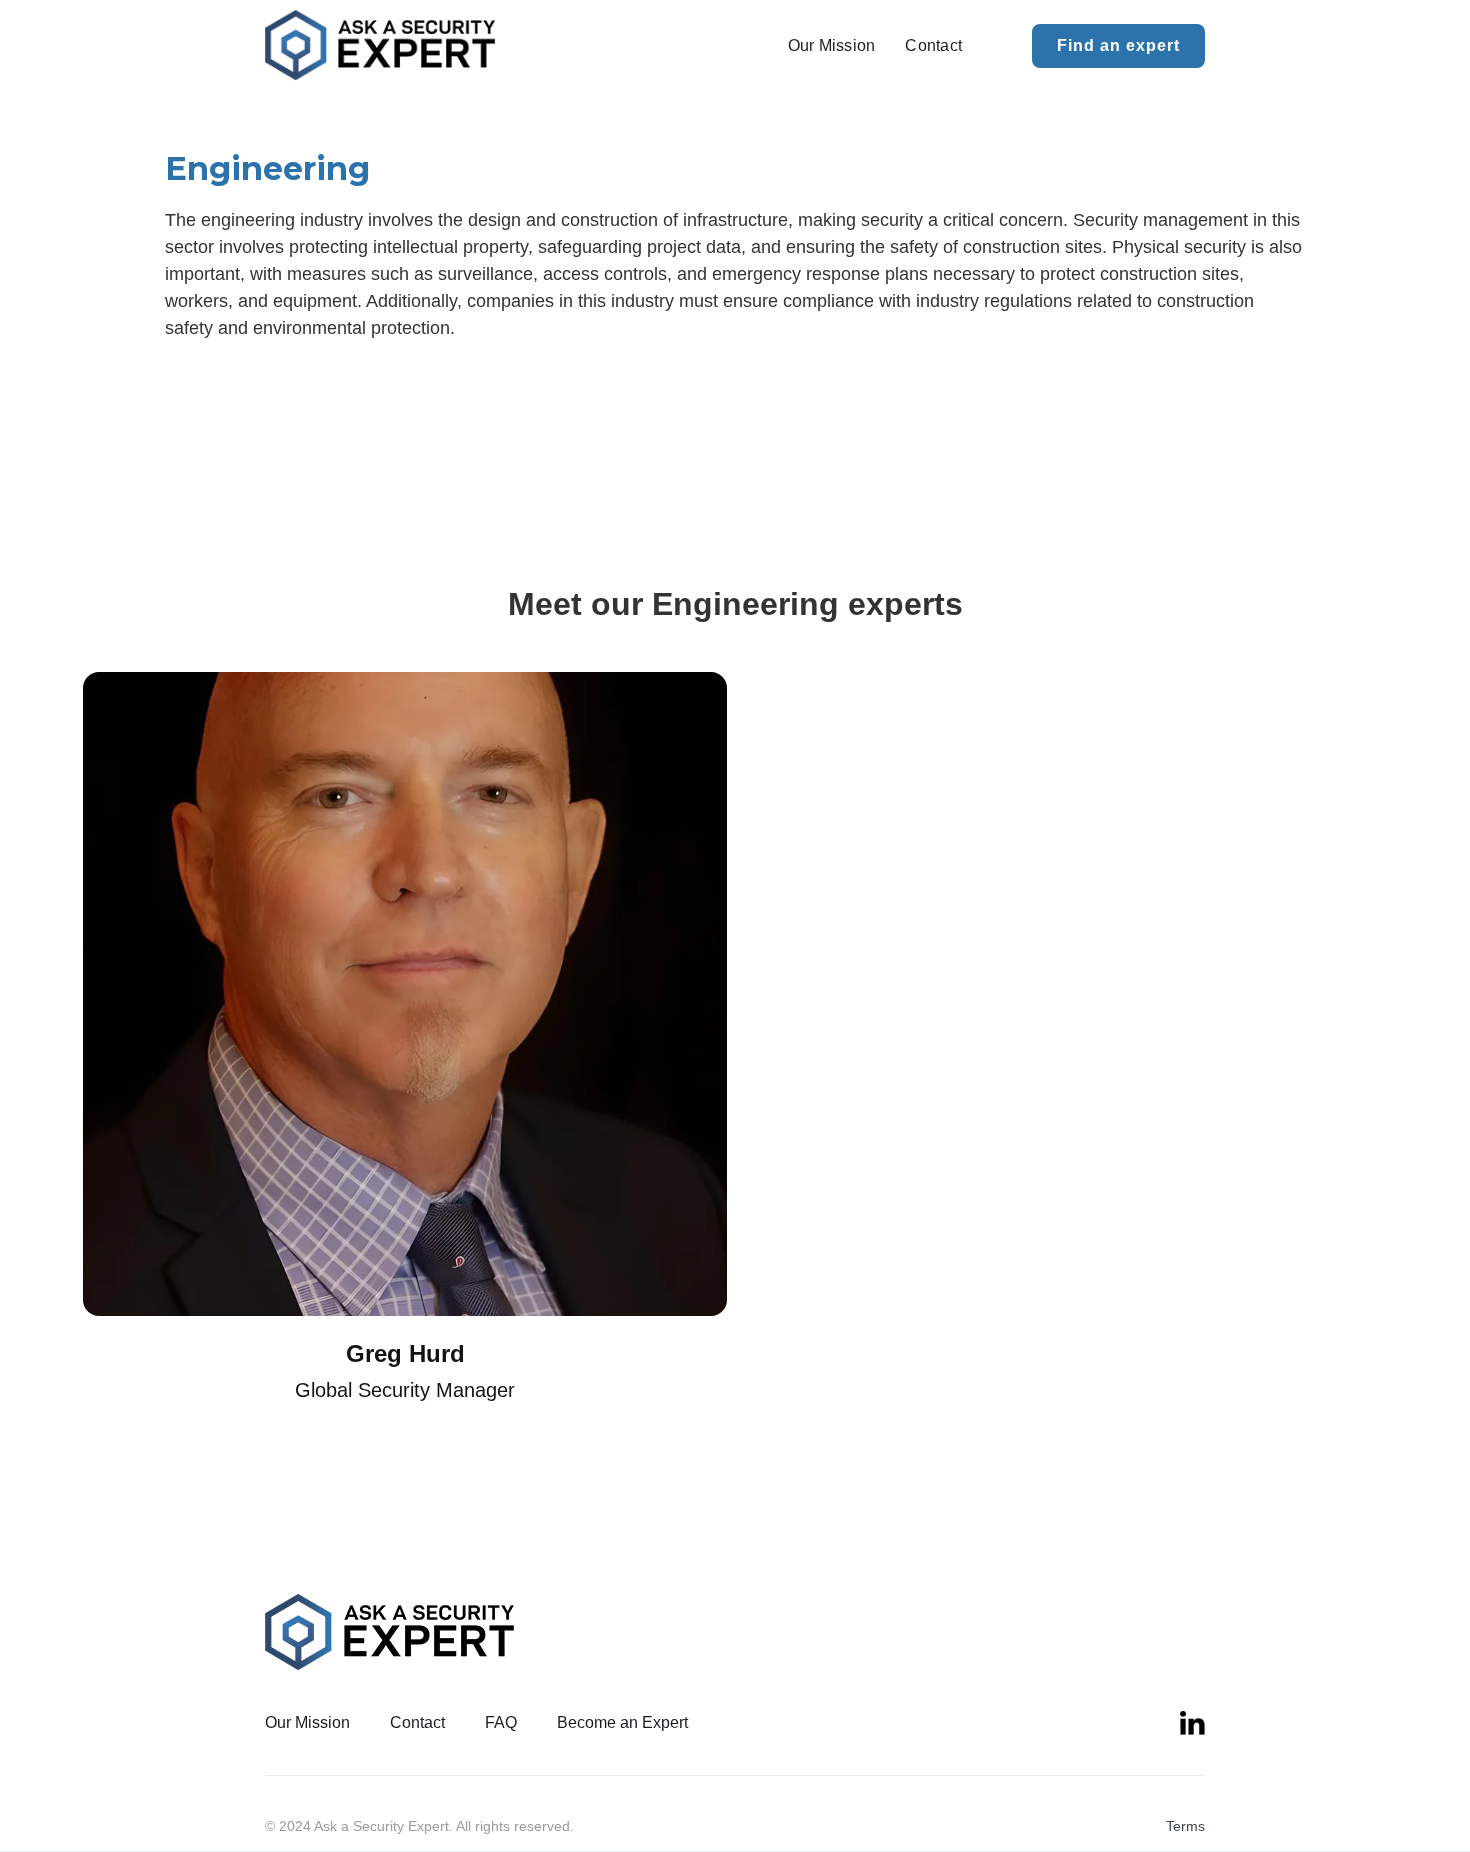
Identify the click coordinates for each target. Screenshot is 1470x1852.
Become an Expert (622, 1722)
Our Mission (832, 45)
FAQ (501, 1722)
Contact (933, 45)
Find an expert (1118, 45)
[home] (380, 45)
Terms (1185, 1826)
